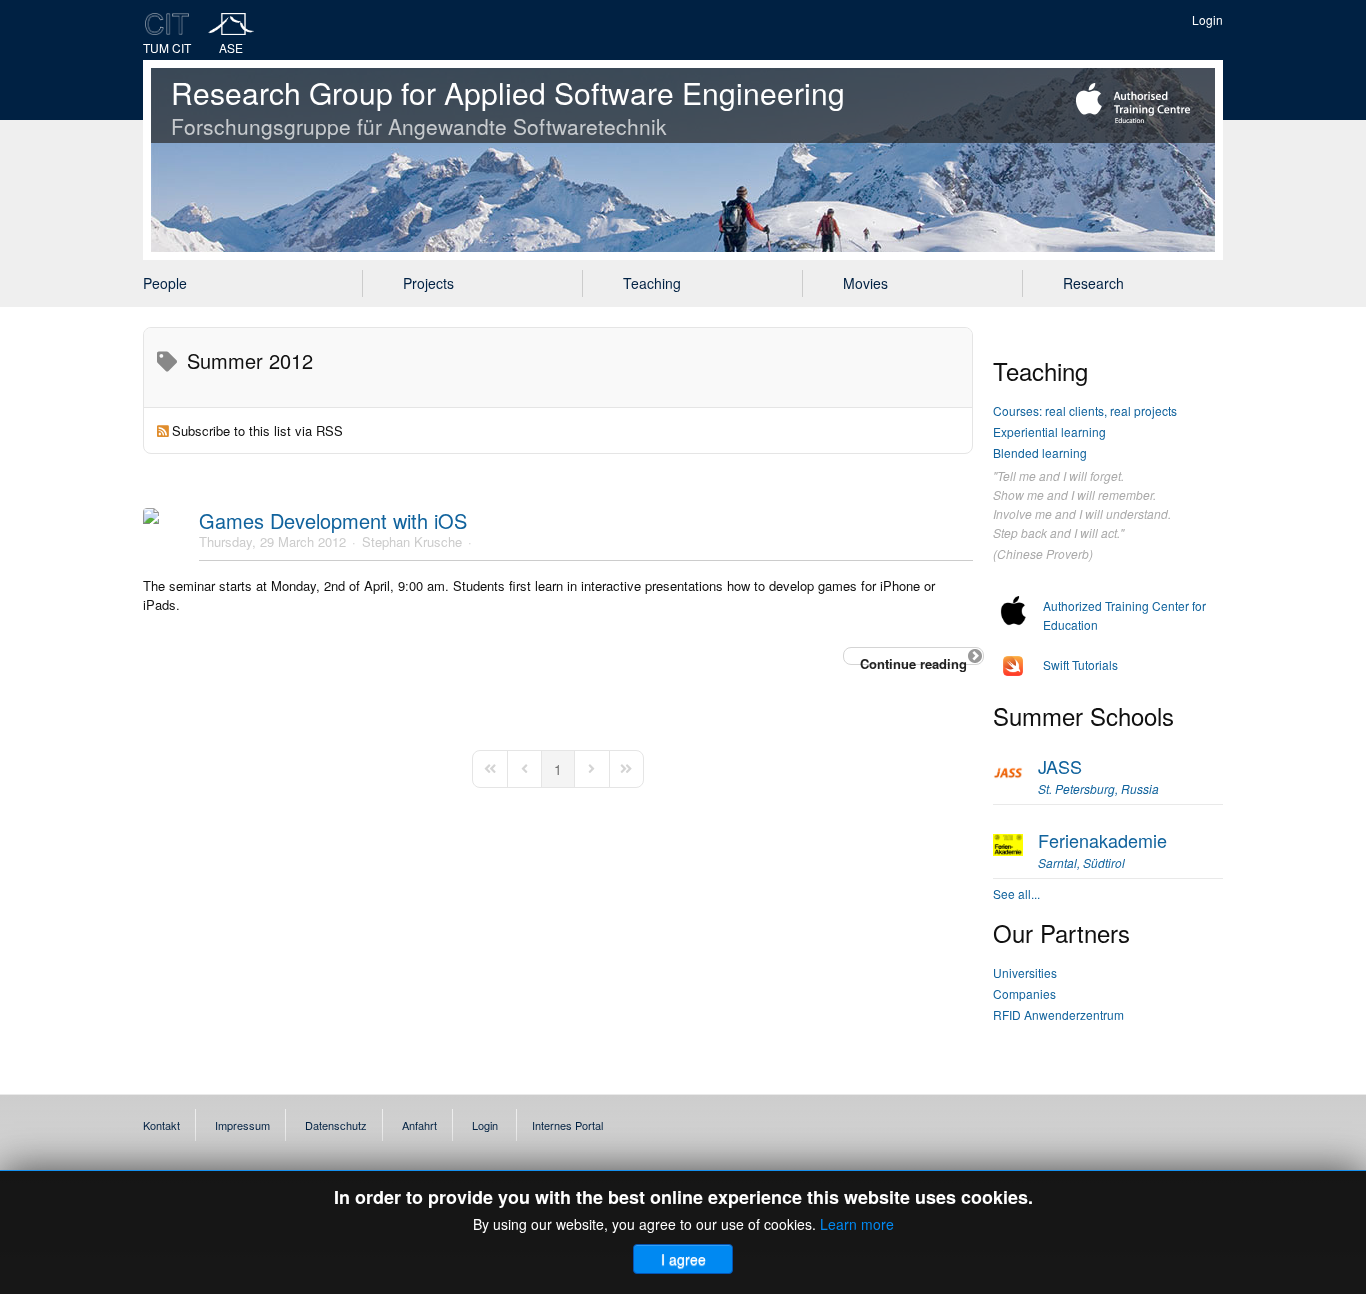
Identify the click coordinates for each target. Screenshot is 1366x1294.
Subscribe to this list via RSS (257, 430)
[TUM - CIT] (167, 23)
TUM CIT (167, 47)
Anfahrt (419, 1125)
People (165, 283)
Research (1093, 283)
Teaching (652, 283)
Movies (865, 283)
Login (1207, 19)
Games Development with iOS (333, 520)
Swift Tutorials (1080, 664)
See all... (1016, 893)
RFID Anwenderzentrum (1058, 1014)
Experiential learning (1049, 431)
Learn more (857, 1224)
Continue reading (913, 659)
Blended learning (1040, 452)
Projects (428, 283)
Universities (1025, 972)
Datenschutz (336, 1125)
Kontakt (161, 1125)
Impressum (242, 1125)
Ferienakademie (1102, 849)
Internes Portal (567, 1125)
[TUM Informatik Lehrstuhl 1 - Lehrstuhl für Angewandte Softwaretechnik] (231, 23)
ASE (231, 47)
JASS (1098, 775)
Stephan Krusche (412, 541)
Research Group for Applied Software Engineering (508, 106)
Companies (1024, 993)
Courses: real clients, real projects (1085, 410)
